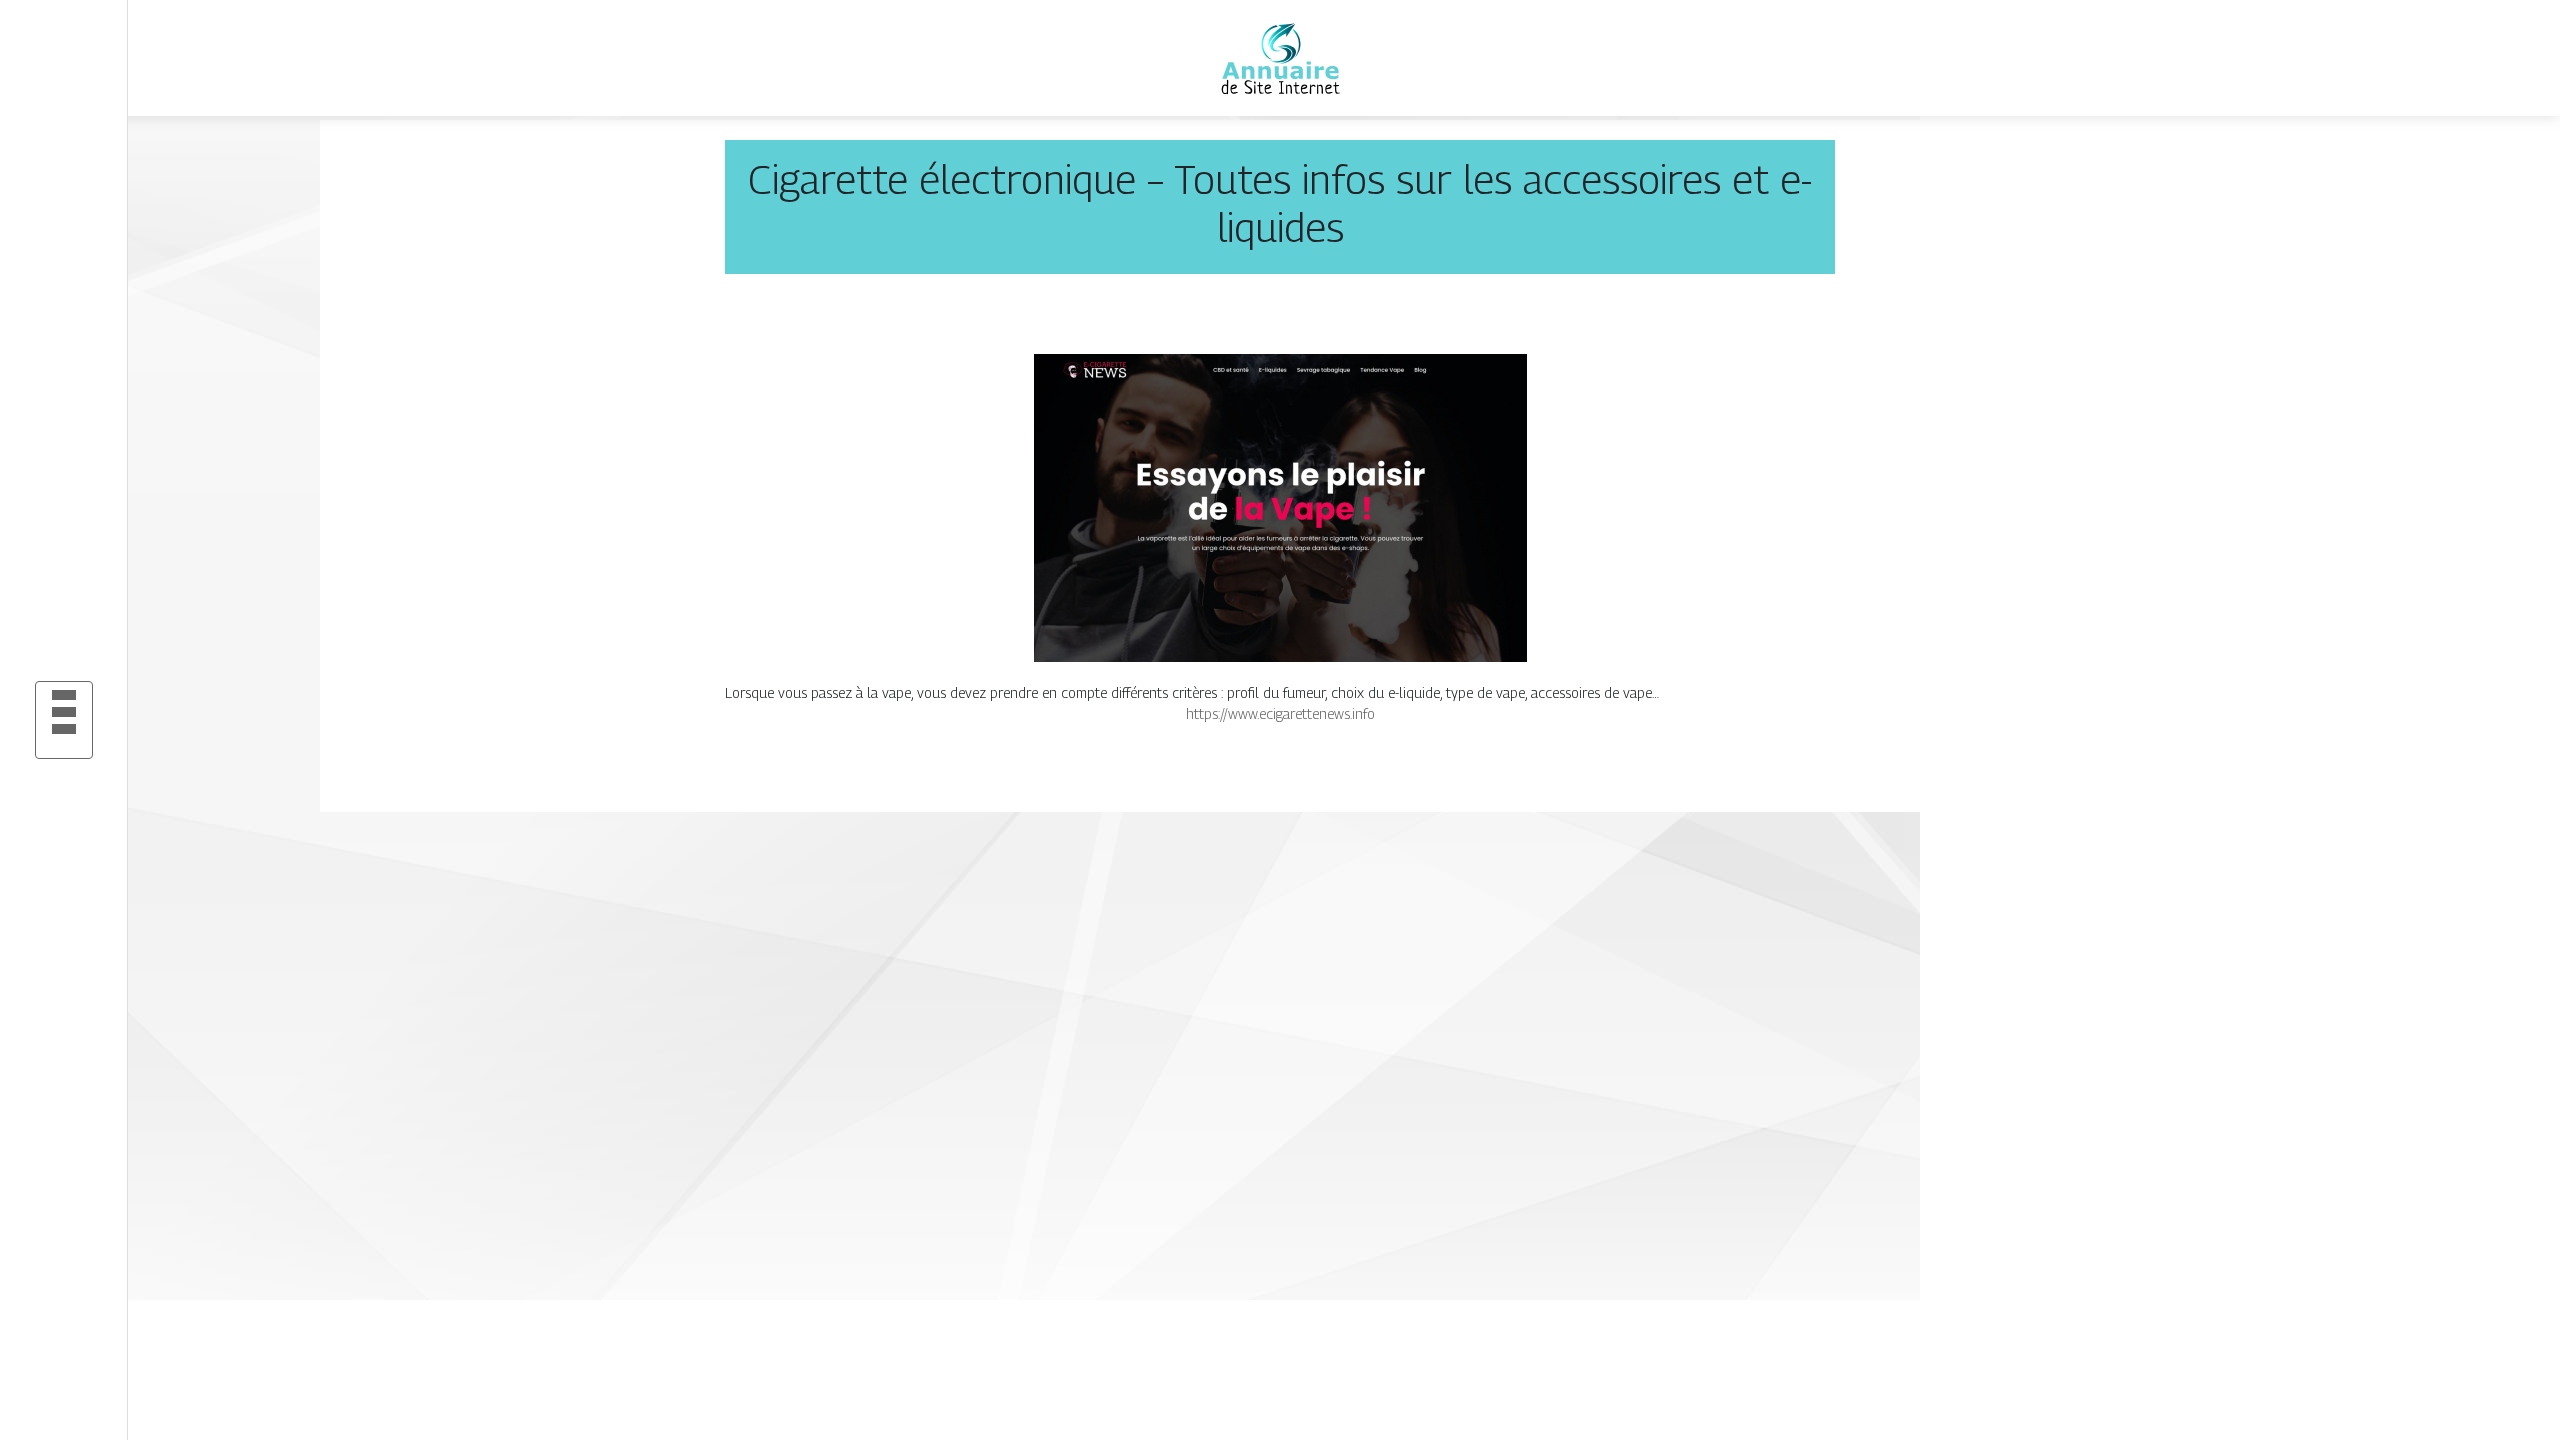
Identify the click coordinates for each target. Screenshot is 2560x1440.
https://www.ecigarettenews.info (1280, 713)
